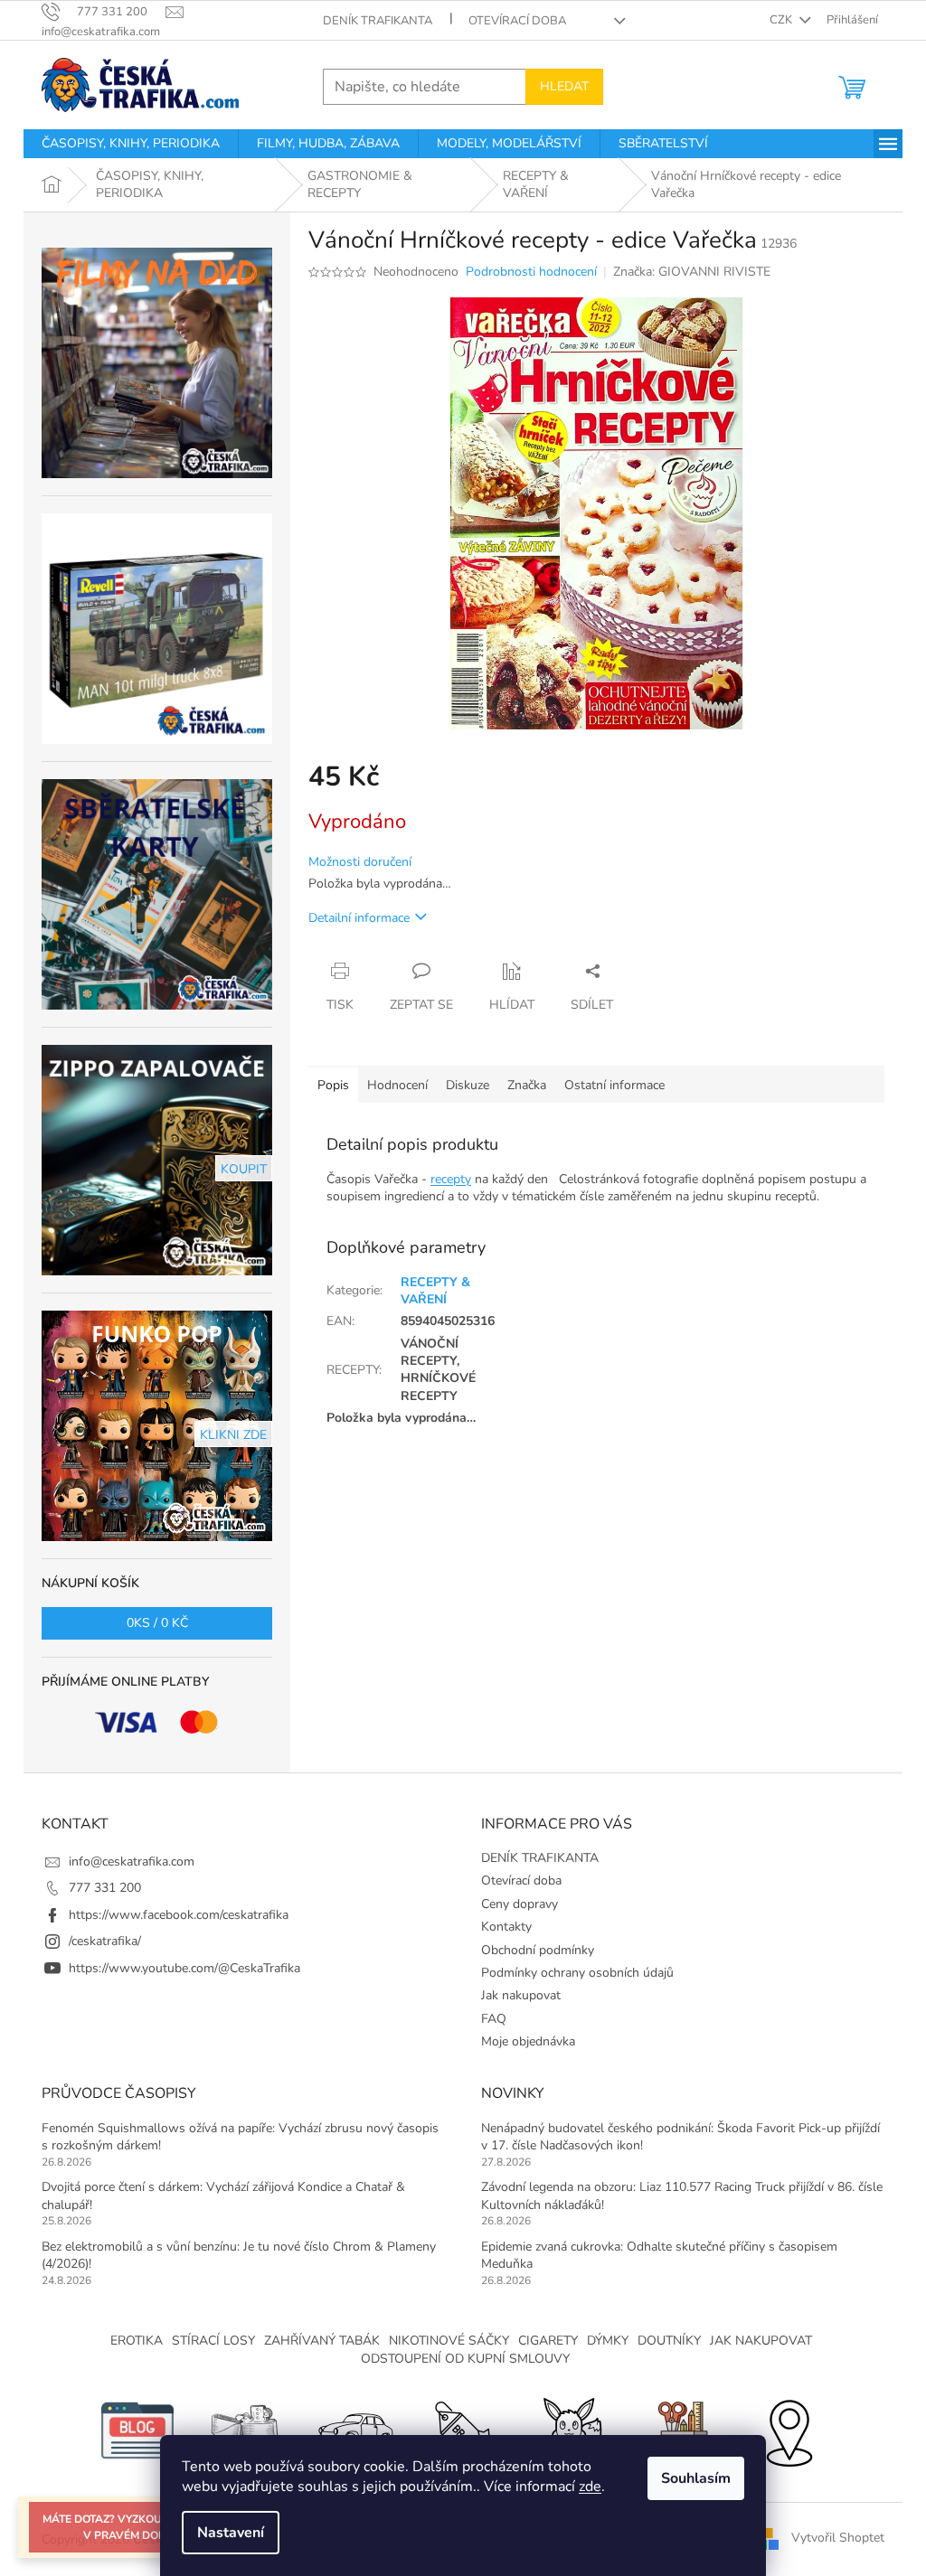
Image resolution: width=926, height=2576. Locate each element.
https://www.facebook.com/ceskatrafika (179, 1915)
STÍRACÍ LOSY (213, 2341)
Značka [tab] (527, 1085)
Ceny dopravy (520, 1904)
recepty (451, 1179)
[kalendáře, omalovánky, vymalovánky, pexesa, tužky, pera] (680, 2429)
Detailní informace (359, 918)
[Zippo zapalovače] (246, 2429)
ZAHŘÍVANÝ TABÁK (322, 2341)
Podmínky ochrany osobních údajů (577, 1973)
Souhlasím (696, 2478)
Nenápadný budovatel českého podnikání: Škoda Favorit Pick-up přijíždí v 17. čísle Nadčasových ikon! (680, 2137)
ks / (157, 1623)
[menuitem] (131, 144)
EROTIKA (137, 2341)
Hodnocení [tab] (397, 1085)
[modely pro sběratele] (354, 2429)
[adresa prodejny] (789, 2429)
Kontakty (506, 1927)
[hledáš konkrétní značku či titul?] (463, 2429)
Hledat (564, 86)
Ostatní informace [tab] (614, 1085)
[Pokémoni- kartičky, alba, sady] (572, 2429)
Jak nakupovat (521, 1995)
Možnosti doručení (360, 862)
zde (590, 2487)
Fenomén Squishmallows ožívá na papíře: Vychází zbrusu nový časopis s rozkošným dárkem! (240, 2137)
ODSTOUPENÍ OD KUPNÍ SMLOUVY (465, 2359)
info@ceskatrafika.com (132, 1861)
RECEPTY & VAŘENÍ (435, 1291)
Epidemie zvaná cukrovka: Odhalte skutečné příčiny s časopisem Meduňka (659, 2255)
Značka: (692, 272)
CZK (782, 20)
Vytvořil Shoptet (838, 2538)
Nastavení (231, 2533)
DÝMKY (608, 2341)
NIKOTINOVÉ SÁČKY (449, 2341)
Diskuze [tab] (468, 1085)
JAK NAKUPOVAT (761, 2341)
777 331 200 (105, 1888)
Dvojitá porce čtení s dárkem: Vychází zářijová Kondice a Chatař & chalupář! (223, 2195)
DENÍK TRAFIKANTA (378, 21)
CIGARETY (548, 2341)
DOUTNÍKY (669, 2341)
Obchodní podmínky (538, 1950)
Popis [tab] (333, 1085)
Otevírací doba (517, 21)
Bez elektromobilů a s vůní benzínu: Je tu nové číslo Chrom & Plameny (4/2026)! (239, 2255)
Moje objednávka (528, 2041)
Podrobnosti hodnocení (531, 272)
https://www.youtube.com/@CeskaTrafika (184, 1968)
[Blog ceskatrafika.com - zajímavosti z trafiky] (137, 2429)
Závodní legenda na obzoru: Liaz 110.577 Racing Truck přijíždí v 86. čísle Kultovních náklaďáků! (682, 2195)
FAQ (494, 2019)
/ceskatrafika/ (105, 1941)
